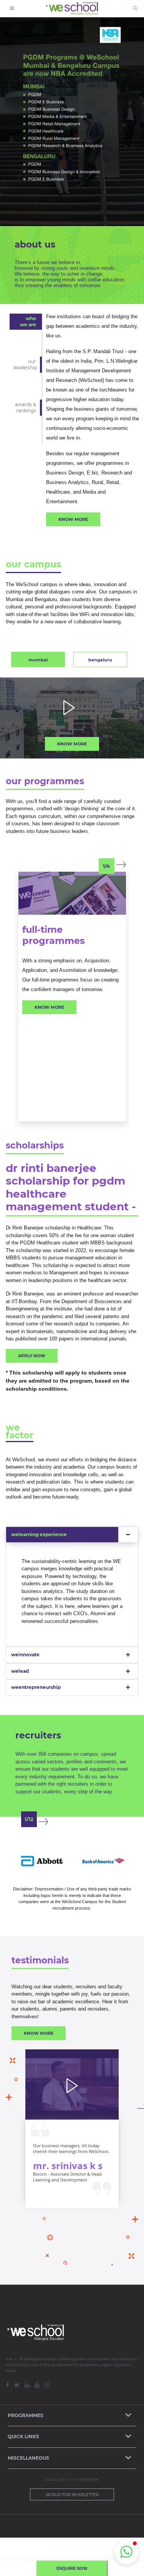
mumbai (38, 660)
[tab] (72, 1535)
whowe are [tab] (28, 321)
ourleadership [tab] (25, 364)
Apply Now (32, 1356)
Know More (73, 519)
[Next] (121, 865)
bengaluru (100, 660)
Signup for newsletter (72, 2495)
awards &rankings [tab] (26, 407)
